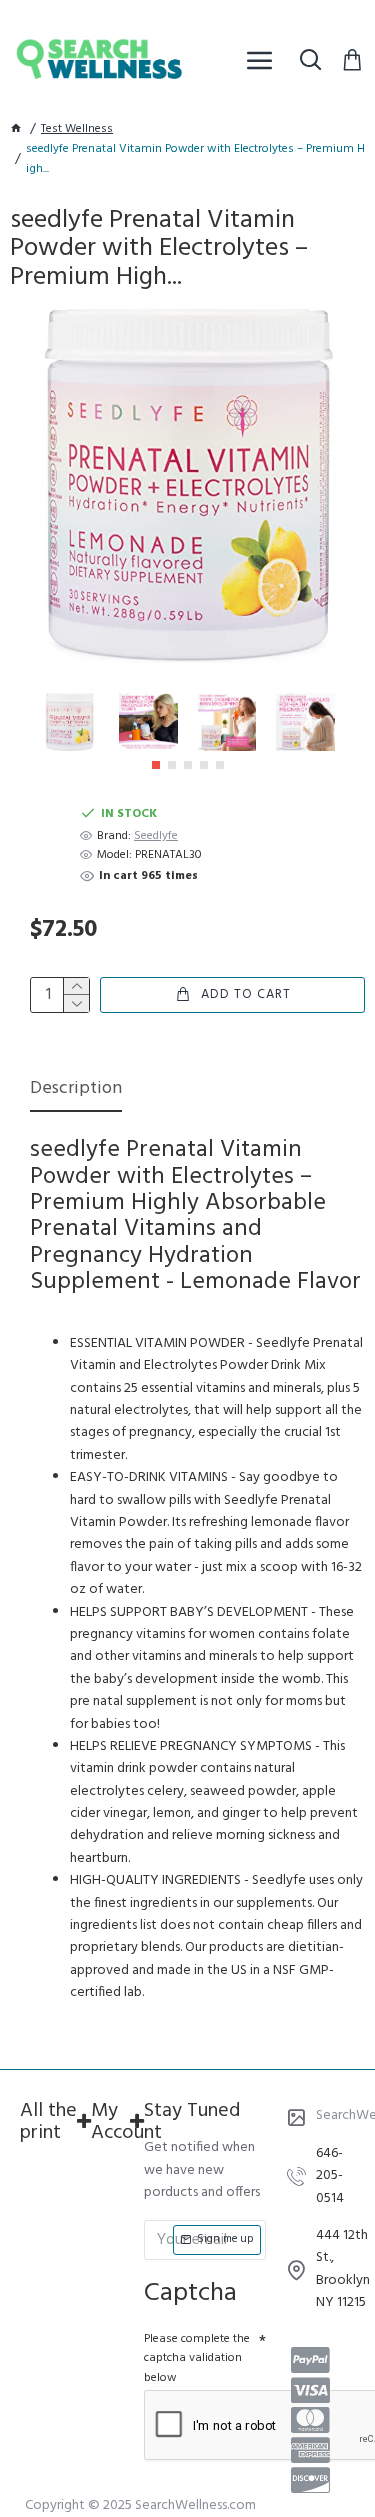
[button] (156, 765)
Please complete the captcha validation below (197, 2358)
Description (76, 1090)
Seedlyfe (156, 836)
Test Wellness (77, 129)
